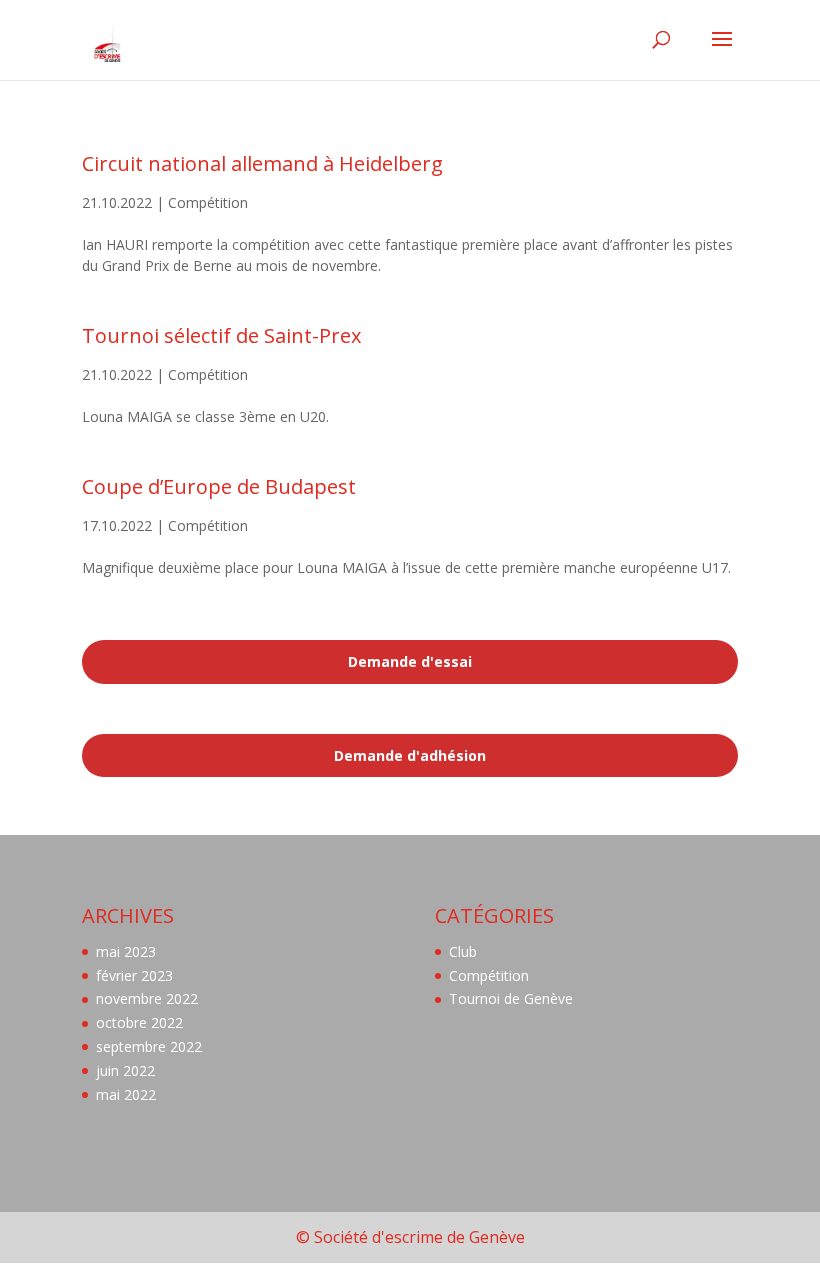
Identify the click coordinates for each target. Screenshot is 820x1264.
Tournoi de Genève (511, 998)
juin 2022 (125, 1070)
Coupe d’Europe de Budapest (219, 486)
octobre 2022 (139, 1022)
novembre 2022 (147, 998)
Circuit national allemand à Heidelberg (262, 163)
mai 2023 (126, 951)
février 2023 (134, 975)
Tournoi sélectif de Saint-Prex (221, 335)
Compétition (208, 202)
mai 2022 (126, 1094)
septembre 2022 (149, 1046)
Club (463, 951)
